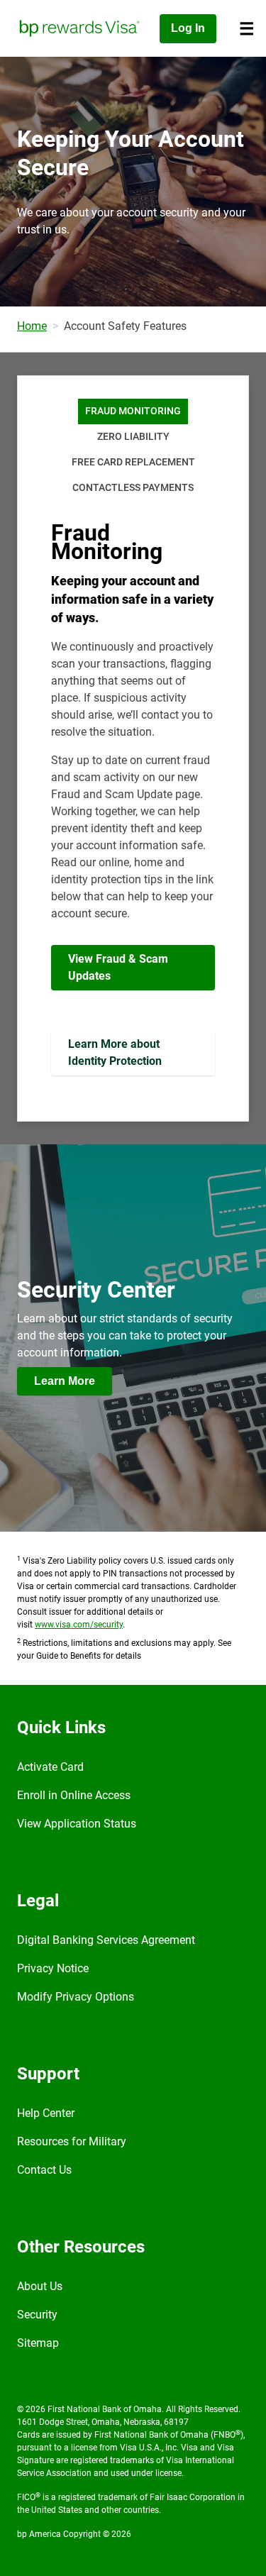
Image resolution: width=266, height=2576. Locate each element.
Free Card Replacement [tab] (133, 462)
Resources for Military (72, 2141)
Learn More (65, 1381)
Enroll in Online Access (74, 1795)
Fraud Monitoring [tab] (133, 411)
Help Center (46, 2113)
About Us (40, 2286)
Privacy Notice (53, 1968)
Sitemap (38, 2343)
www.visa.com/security (79, 1625)
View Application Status (77, 1824)
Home (32, 326)
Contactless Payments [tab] (133, 488)
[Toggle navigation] (247, 28)
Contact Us (44, 2170)
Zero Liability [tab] (133, 437)
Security (37, 2315)
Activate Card (50, 1767)
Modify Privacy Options (76, 1997)
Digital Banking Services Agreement (106, 1940)
